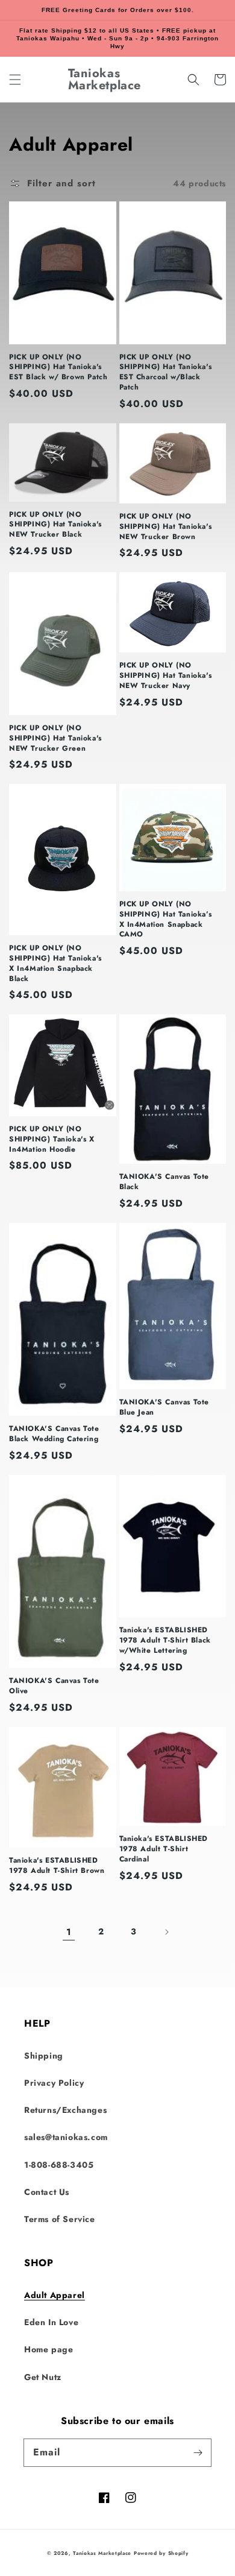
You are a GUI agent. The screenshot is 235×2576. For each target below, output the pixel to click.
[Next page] (166, 1932)
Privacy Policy (54, 2083)
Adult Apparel (55, 2295)
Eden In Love (51, 2322)
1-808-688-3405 (59, 2165)
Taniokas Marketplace (102, 2553)
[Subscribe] (198, 2452)
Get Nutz (43, 2377)
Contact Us (47, 2192)
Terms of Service (60, 2219)
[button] (15, 80)
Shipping (44, 2056)
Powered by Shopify (161, 2553)
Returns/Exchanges (65, 2110)
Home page (49, 2349)
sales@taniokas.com (66, 2137)
